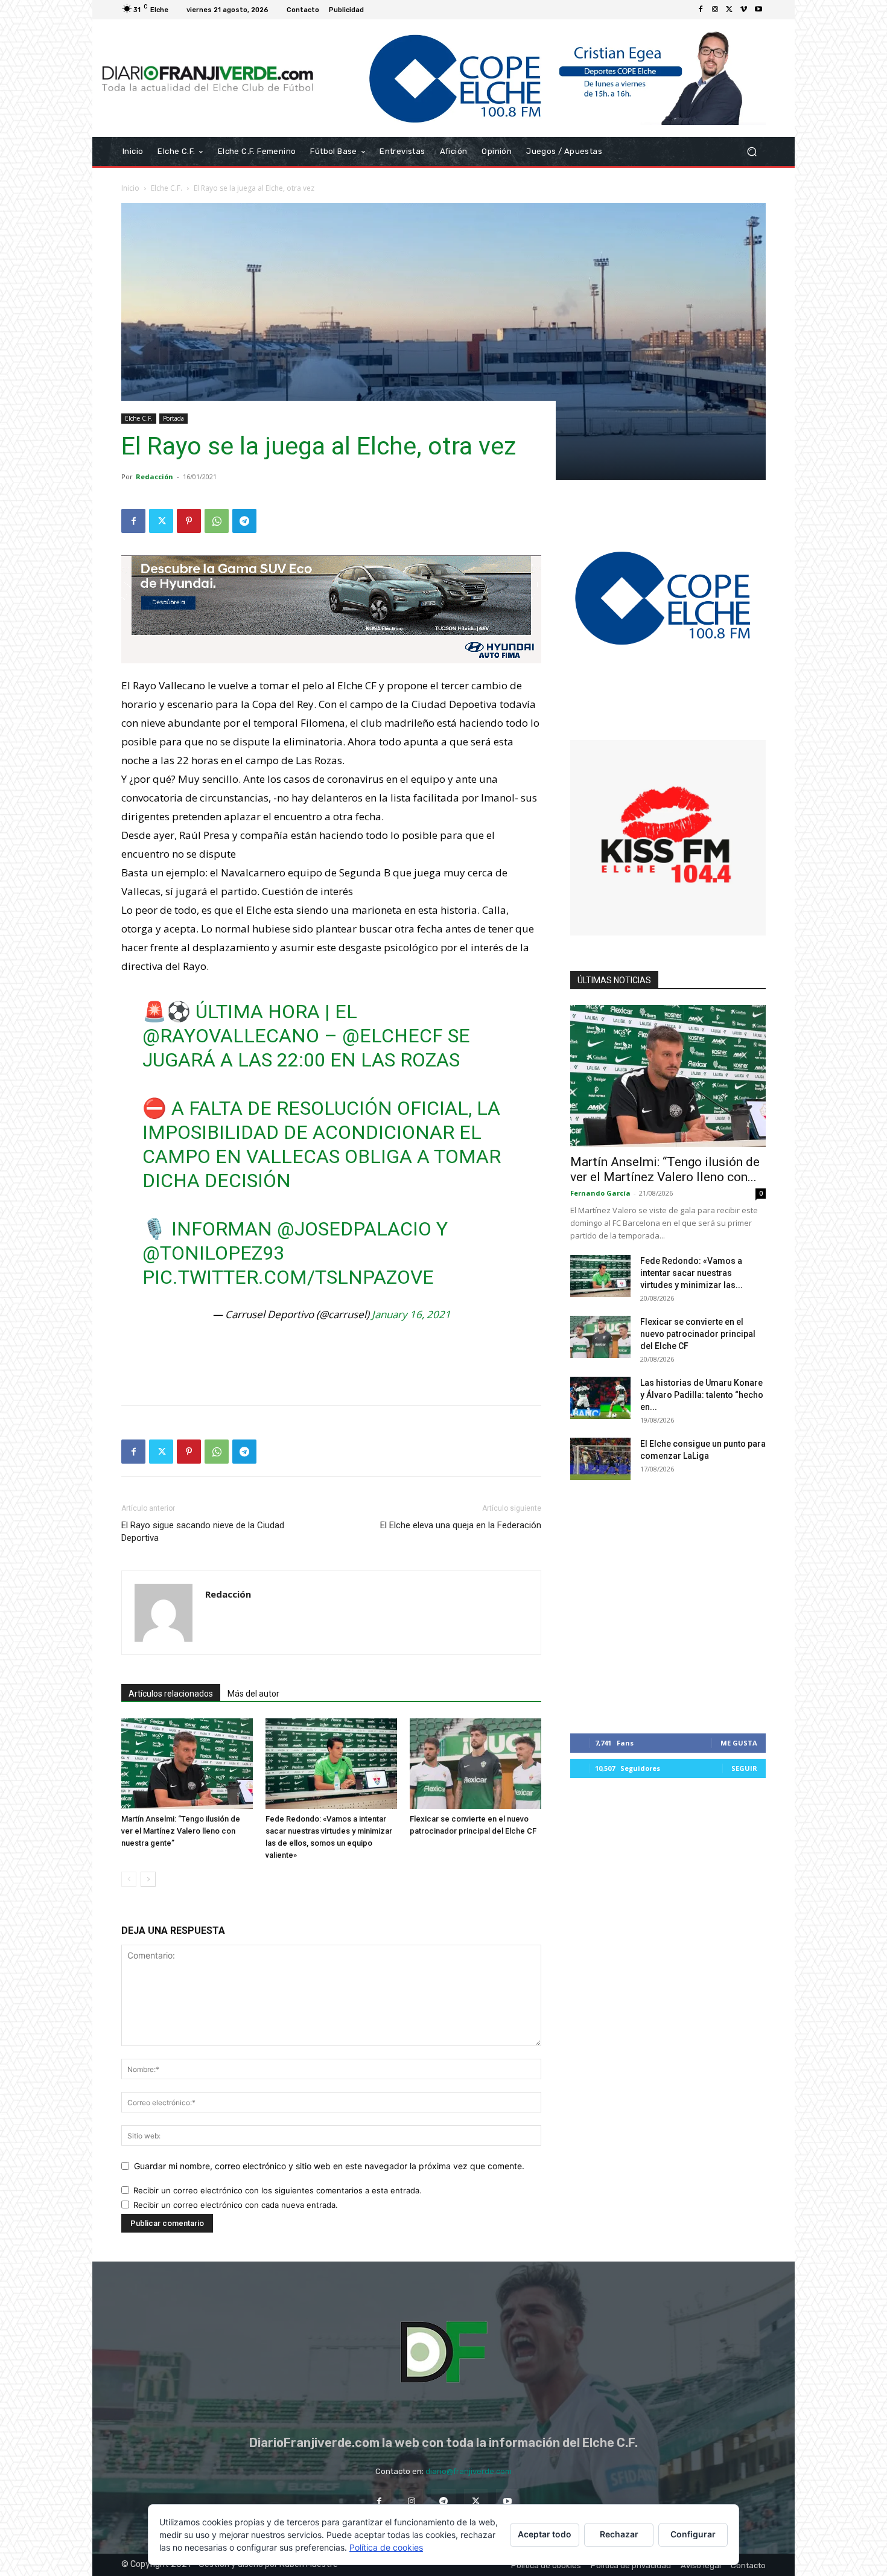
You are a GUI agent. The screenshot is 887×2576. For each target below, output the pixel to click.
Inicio (130, 188)
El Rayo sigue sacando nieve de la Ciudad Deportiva (203, 1532)
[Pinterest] (189, 521)
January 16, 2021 (411, 1314)
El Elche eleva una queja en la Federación (461, 1525)
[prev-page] (129, 1879)
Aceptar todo (545, 2534)
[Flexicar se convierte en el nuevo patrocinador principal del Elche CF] (475, 1764)
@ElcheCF (393, 1036)
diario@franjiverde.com (469, 2471)
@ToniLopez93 (213, 1253)
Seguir (744, 1768)
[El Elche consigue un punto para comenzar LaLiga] (600, 1459)
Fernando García (600, 1193)
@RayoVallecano (231, 1036)
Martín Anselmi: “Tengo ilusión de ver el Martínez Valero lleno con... (665, 1169)
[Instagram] (715, 10)
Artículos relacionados (171, 1694)
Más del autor (253, 1694)
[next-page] (148, 1879)
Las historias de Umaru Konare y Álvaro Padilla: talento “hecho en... (702, 1395)
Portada (173, 418)
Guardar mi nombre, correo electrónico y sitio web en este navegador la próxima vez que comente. (329, 2166)
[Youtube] (758, 10)
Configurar (693, 2534)
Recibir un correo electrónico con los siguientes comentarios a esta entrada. (278, 2190)
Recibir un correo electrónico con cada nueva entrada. (236, 2205)
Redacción (154, 477)
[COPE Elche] (545, 78)
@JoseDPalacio (354, 1229)
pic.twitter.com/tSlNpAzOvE (288, 1277)
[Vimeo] (744, 10)
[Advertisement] (331, 1365)
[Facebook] (701, 10)
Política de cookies (386, 2547)
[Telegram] (244, 521)
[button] (752, 152)
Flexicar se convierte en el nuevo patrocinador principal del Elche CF (698, 1334)
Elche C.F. (167, 188)
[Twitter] (730, 10)
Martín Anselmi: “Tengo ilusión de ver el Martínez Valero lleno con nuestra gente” (181, 1831)
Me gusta (739, 1743)
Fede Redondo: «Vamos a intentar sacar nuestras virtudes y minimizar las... (691, 1273)
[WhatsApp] (217, 521)
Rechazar (619, 2534)
